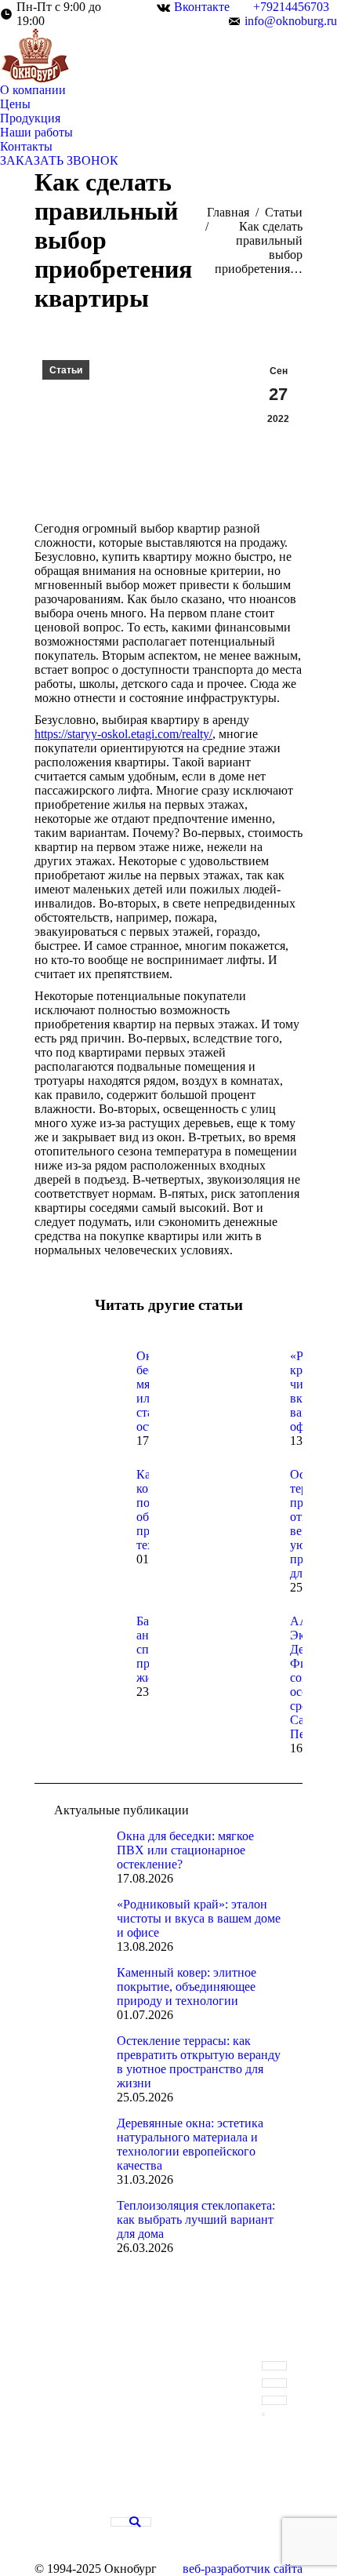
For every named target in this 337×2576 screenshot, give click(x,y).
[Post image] (78, 1384)
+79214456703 (291, 7)
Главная (228, 212)
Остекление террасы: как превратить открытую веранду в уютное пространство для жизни (199, 2062)
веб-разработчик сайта (243, 2569)
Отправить (263, 2414)
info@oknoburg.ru (291, 21)
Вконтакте (202, 7)
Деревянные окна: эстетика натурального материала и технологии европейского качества (190, 2144)
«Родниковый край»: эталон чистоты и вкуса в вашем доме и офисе (199, 1918)
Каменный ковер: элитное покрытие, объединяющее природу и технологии (187, 1987)
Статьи (284, 212)
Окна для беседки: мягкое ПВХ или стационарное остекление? (185, 1850)
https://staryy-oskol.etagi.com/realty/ (123, 734)
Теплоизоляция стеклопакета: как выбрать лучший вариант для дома (196, 2219)
